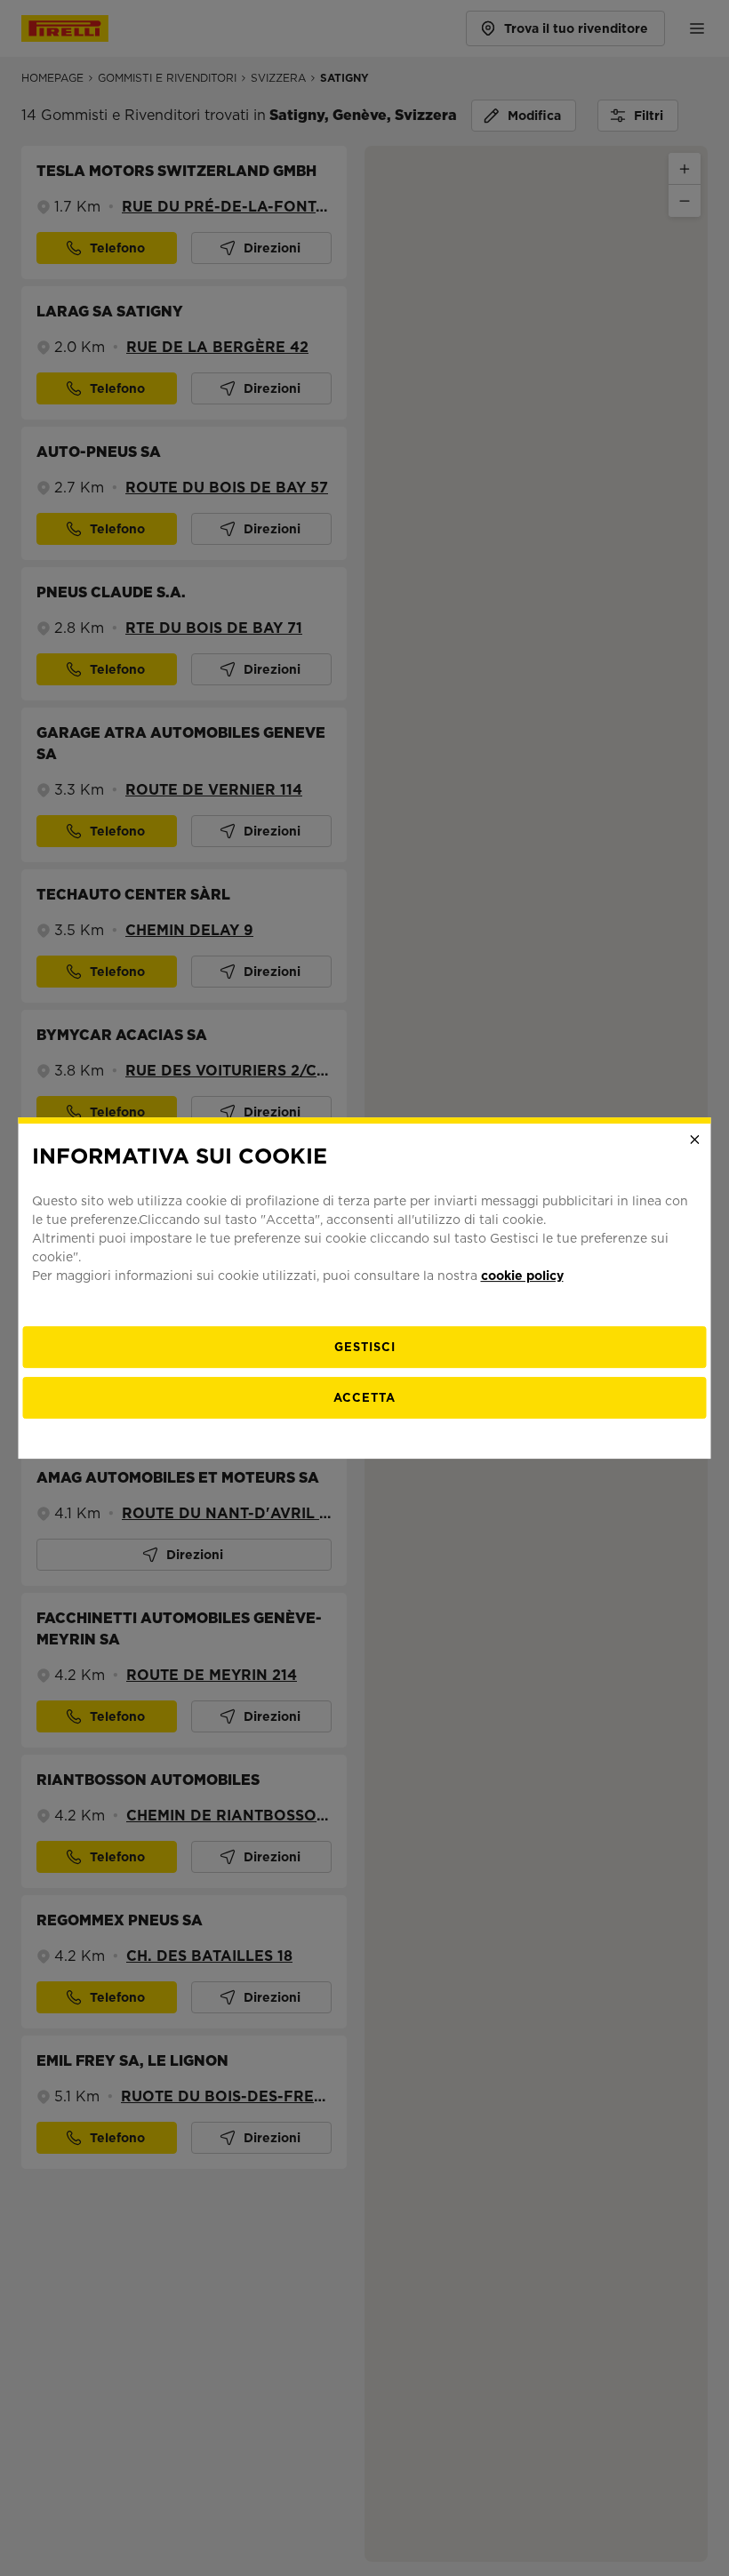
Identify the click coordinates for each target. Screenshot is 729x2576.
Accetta (364, 1398)
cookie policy (522, 1276)
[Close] (695, 1140)
